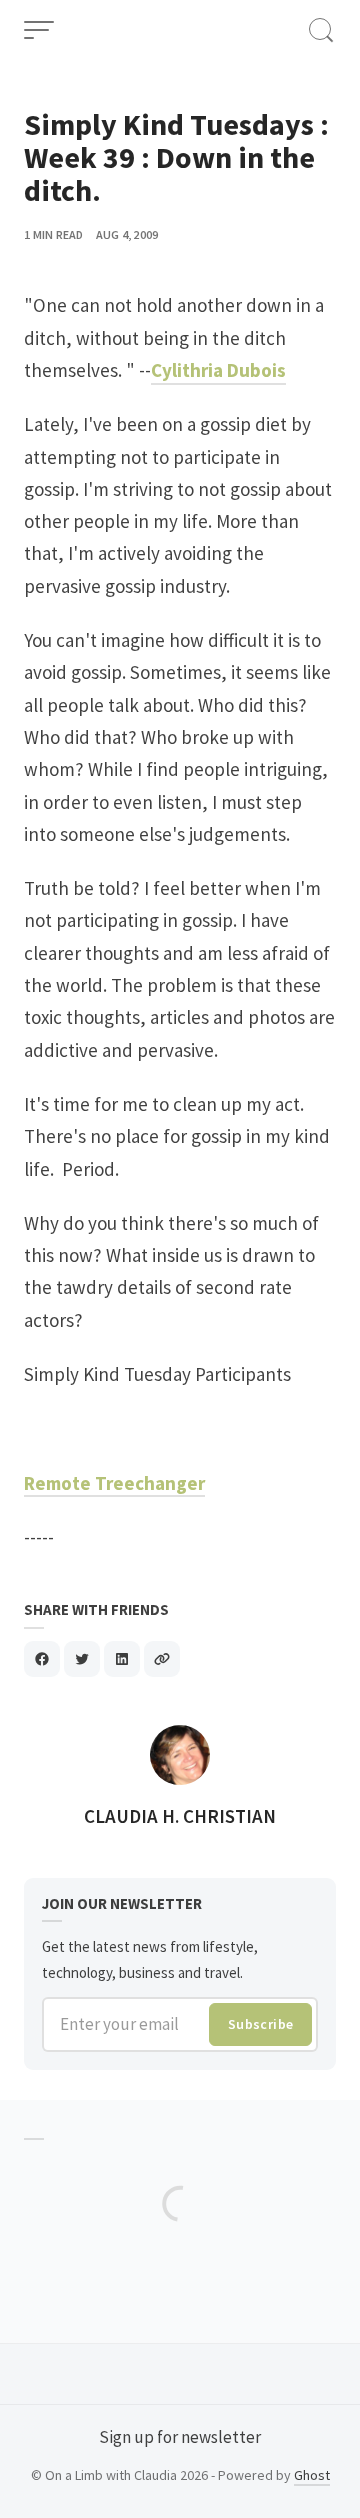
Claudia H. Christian (180, 1816)
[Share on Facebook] (42, 1659)
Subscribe (261, 2024)
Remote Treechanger (114, 1483)
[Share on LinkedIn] (122, 1659)
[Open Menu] (39, 30)
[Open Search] (321, 30)
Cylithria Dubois (218, 370)
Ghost (312, 2475)
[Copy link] (162, 1659)
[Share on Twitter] (82, 1659)
